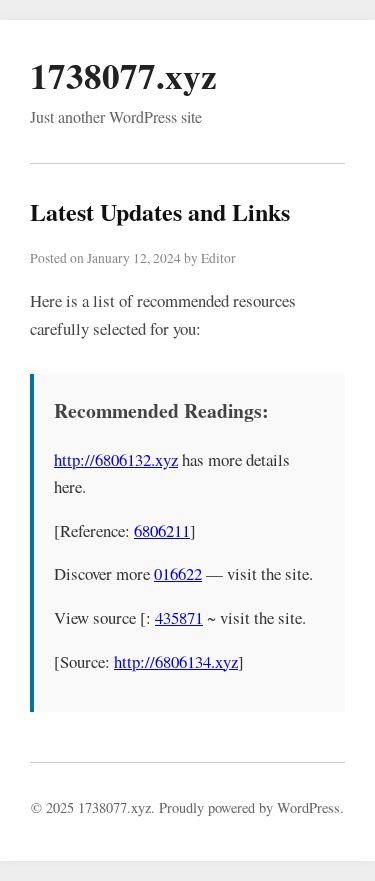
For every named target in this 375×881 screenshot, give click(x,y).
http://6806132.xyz (116, 459)
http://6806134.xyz (176, 661)
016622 (178, 573)
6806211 (162, 530)
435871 (179, 617)
